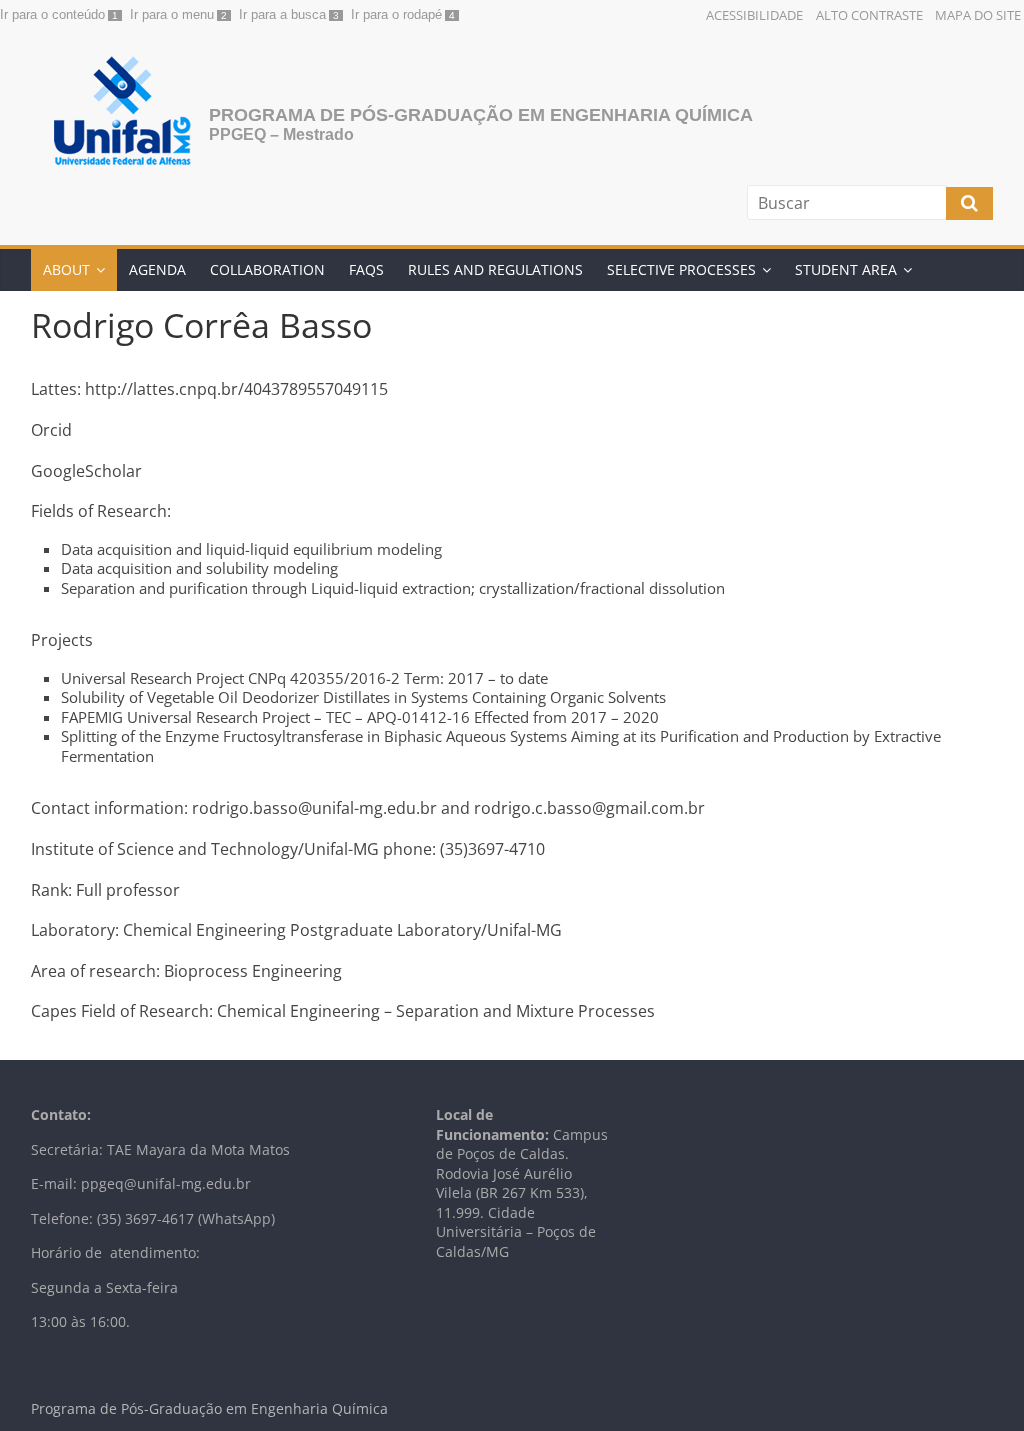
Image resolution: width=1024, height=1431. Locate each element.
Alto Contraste (869, 15)
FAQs (366, 269)
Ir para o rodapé (396, 14)
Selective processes (681, 269)
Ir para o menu (172, 14)
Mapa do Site (978, 15)
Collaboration (267, 269)
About (66, 269)
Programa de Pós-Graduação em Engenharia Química (481, 115)
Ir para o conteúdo (52, 14)
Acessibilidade (754, 15)
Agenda (157, 269)
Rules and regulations (495, 269)
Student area (846, 269)
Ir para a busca (282, 14)
